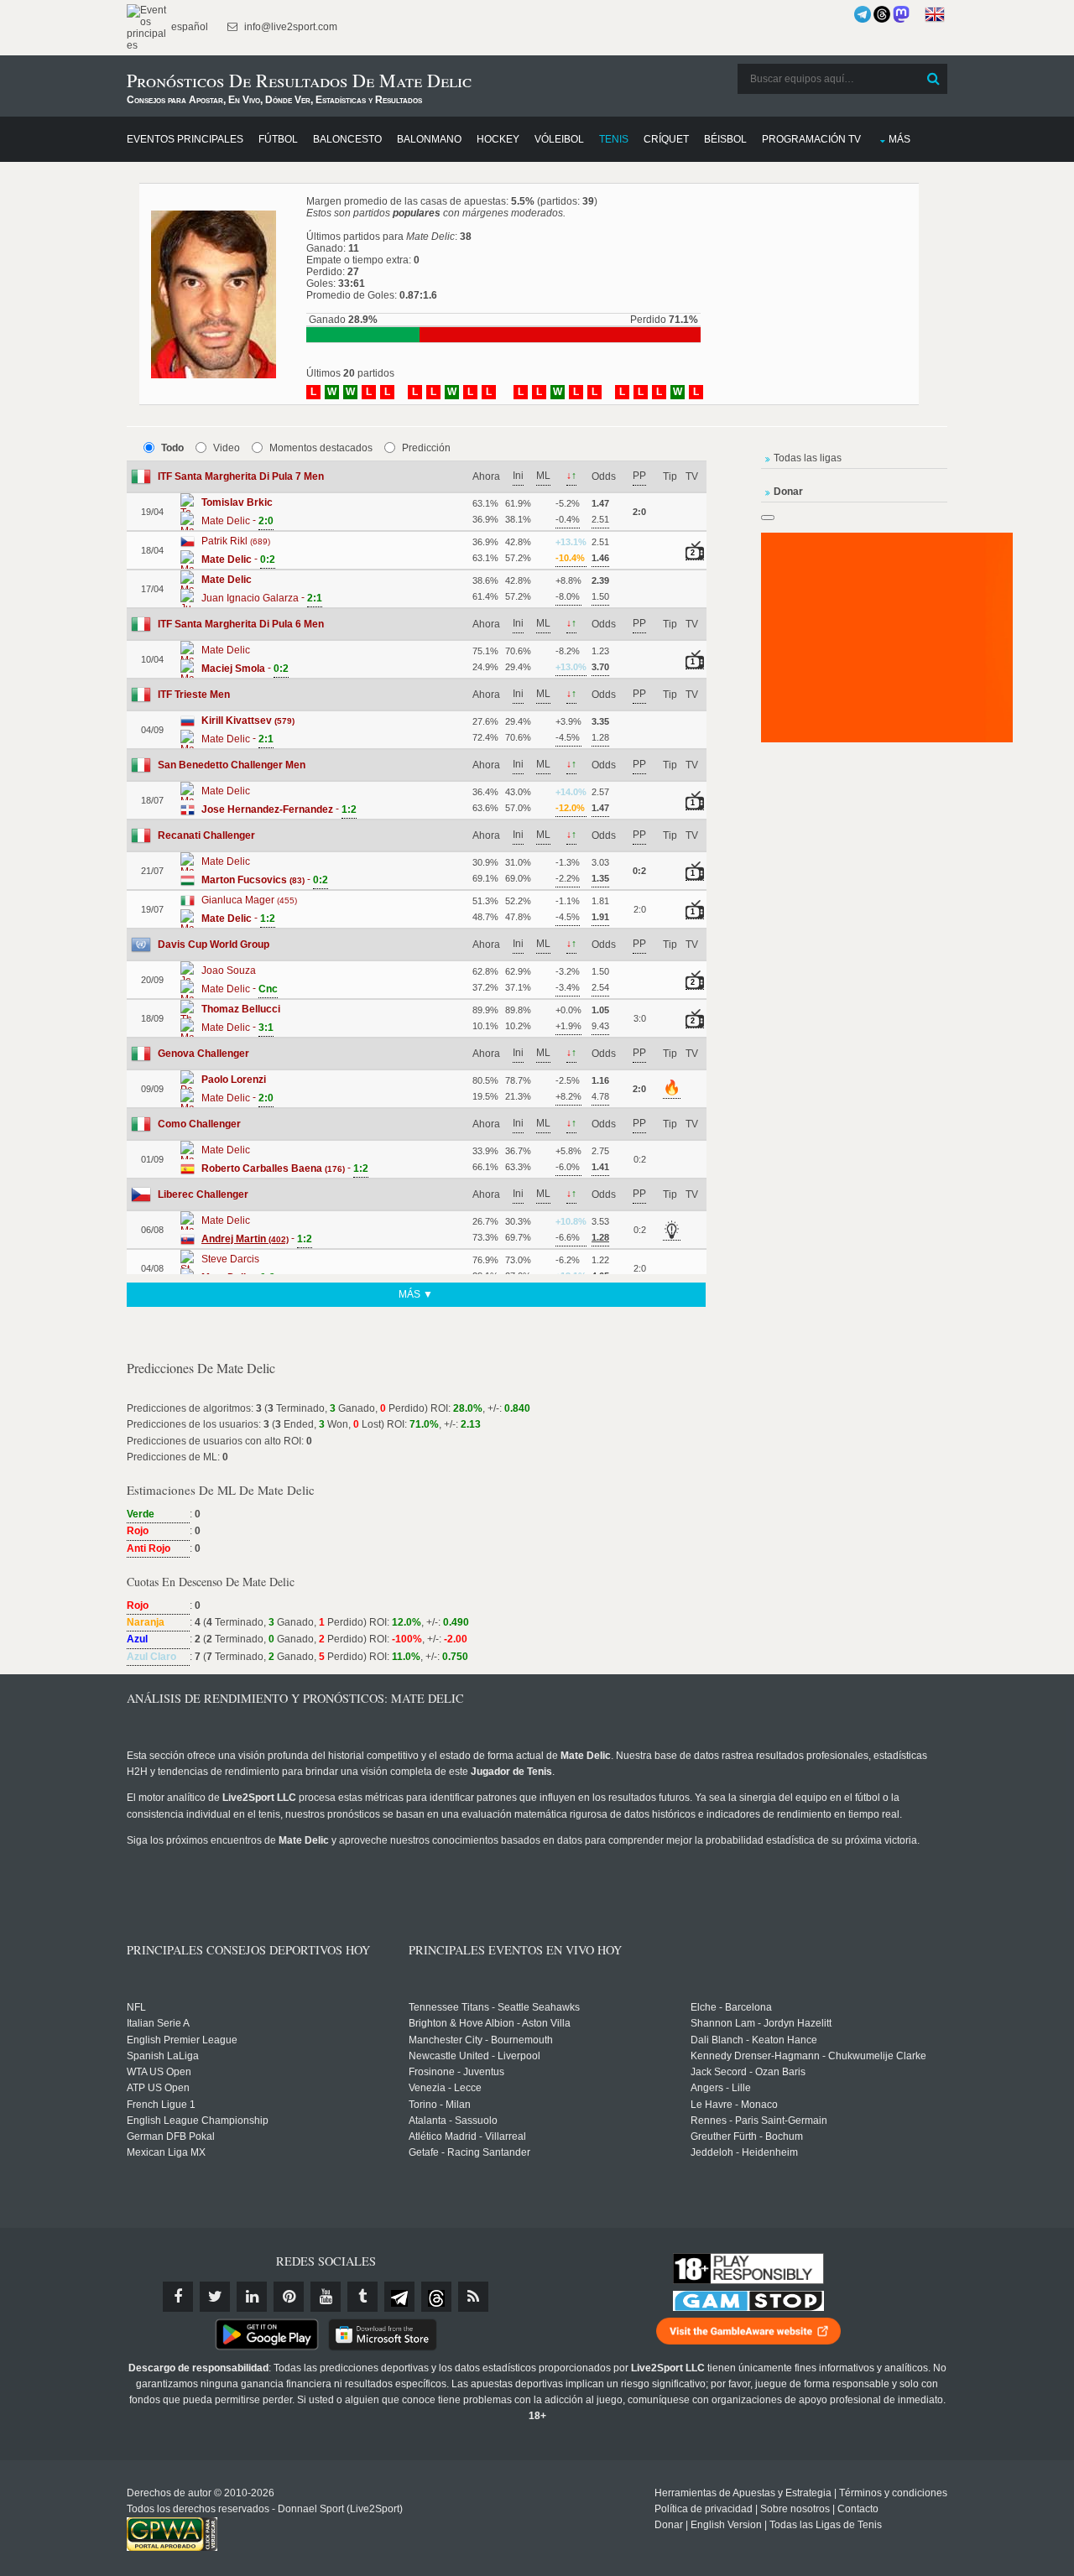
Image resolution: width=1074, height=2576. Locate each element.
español (188, 27)
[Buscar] (933, 79)
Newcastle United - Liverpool (474, 2056)
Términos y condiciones (893, 2493)
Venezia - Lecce (445, 2088)
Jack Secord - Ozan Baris (748, 2072)
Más (899, 139)
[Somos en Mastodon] (901, 14)
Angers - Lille (721, 2088)
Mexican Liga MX (166, 2152)
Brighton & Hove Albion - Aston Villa (490, 2023)
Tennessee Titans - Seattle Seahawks (494, 2007)
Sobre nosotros (795, 2509)
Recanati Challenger (206, 835)
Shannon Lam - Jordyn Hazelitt (761, 2023)
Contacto (858, 2509)
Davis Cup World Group (214, 945)
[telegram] (399, 2297)
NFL (136, 2007)
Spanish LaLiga (163, 2056)
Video (227, 448)
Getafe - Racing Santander (469, 2152)
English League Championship (198, 2121)
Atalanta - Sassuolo (453, 2121)
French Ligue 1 (161, 2105)
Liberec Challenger (203, 1194)
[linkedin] (252, 2297)
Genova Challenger (203, 1054)
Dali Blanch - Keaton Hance (754, 2040)
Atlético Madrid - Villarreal (467, 2136)
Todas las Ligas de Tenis (826, 2525)
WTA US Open (159, 2072)
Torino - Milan (440, 2105)
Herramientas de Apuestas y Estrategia (743, 2493)
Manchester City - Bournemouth (481, 2040)
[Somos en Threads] (882, 14)
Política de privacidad (704, 2509)
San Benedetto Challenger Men (232, 765)
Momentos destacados (321, 448)
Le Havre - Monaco (734, 2105)
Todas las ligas (808, 458)
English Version (726, 2525)
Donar (669, 2525)
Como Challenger (199, 1124)
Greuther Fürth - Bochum (747, 2136)
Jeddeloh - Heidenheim (744, 2152)
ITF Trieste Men (194, 695)
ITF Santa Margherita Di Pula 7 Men (241, 476)
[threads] (436, 2297)
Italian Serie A (158, 2023)
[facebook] (178, 2297)
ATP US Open (158, 2088)
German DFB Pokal (171, 2136)
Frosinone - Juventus (456, 2072)
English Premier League (182, 2040)
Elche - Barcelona (731, 2007)
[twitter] (215, 2297)
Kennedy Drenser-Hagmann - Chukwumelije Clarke (808, 2056)
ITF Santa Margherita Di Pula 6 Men (241, 624)
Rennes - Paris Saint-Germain (759, 2121)
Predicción (426, 448)
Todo (172, 448)
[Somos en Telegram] (863, 14)
